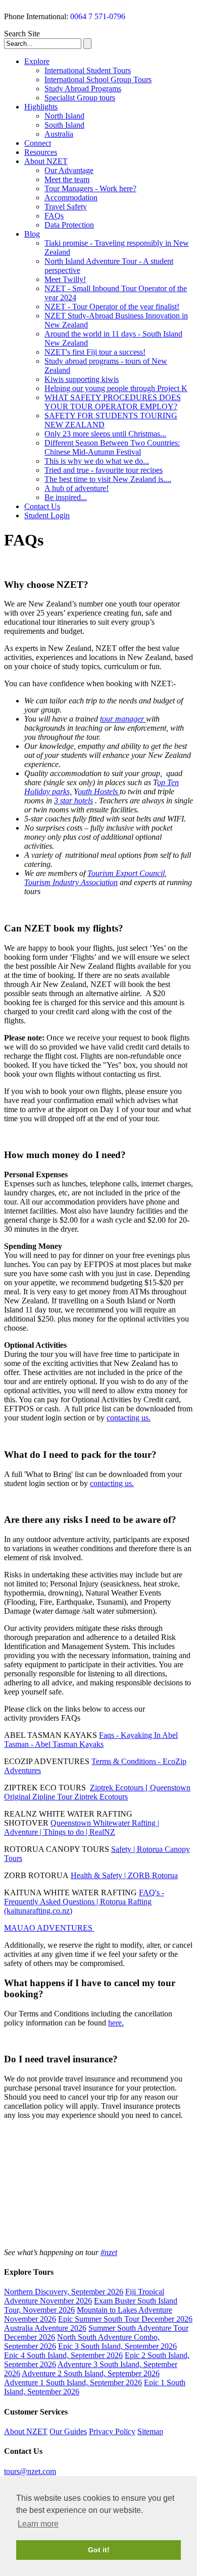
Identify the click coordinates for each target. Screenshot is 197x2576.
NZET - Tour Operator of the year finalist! (112, 307)
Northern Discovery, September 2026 (64, 2292)
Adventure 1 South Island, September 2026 (73, 2382)
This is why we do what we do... (97, 461)
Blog (32, 234)
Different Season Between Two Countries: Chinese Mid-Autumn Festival (112, 447)
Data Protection (69, 225)
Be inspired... (66, 497)
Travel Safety (66, 207)
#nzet (109, 2252)
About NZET (46, 161)
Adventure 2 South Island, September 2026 (91, 2373)
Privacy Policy (112, 2431)
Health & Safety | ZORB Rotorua (124, 1875)
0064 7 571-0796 (98, 16)
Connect (38, 143)
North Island (64, 116)
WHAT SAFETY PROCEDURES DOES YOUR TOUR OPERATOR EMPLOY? (113, 402)
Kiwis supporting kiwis (82, 379)
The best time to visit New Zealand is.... (108, 479)
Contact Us (42, 506)
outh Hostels (99, 791)
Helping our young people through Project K (116, 388)
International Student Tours (88, 70)
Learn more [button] (38, 2524)
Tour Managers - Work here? (90, 188)
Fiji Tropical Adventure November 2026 (84, 2296)
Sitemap (150, 2431)
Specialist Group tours (80, 98)
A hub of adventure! (77, 488)
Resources (41, 152)
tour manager (123, 719)
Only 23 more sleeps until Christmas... (105, 434)
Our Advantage (69, 170)
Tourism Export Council (126, 873)
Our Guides (68, 2431)
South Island (64, 125)
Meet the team (67, 179)
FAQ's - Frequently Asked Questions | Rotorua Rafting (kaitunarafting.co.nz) (84, 1902)
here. (116, 2023)
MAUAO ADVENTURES (49, 1928)
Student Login (47, 515)
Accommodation (71, 198)
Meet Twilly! (65, 279)
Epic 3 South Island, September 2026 (117, 2346)
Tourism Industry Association (71, 882)
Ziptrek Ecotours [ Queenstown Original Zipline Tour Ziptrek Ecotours (97, 1792)
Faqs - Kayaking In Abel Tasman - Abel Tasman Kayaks (91, 1740)
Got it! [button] (99, 2550)
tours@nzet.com (30, 2471)
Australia (59, 134)
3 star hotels (73, 801)
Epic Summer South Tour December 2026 (125, 2319)
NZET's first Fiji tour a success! (95, 352)
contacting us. (129, 1418)
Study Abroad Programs (83, 89)
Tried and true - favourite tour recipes (104, 470)
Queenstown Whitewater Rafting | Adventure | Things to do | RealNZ (82, 1827)
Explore (37, 61)
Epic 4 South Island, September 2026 (63, 2355)
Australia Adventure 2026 (45, 2328)
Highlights (41, 107)
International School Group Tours (98, 79)
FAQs (54, 216)
